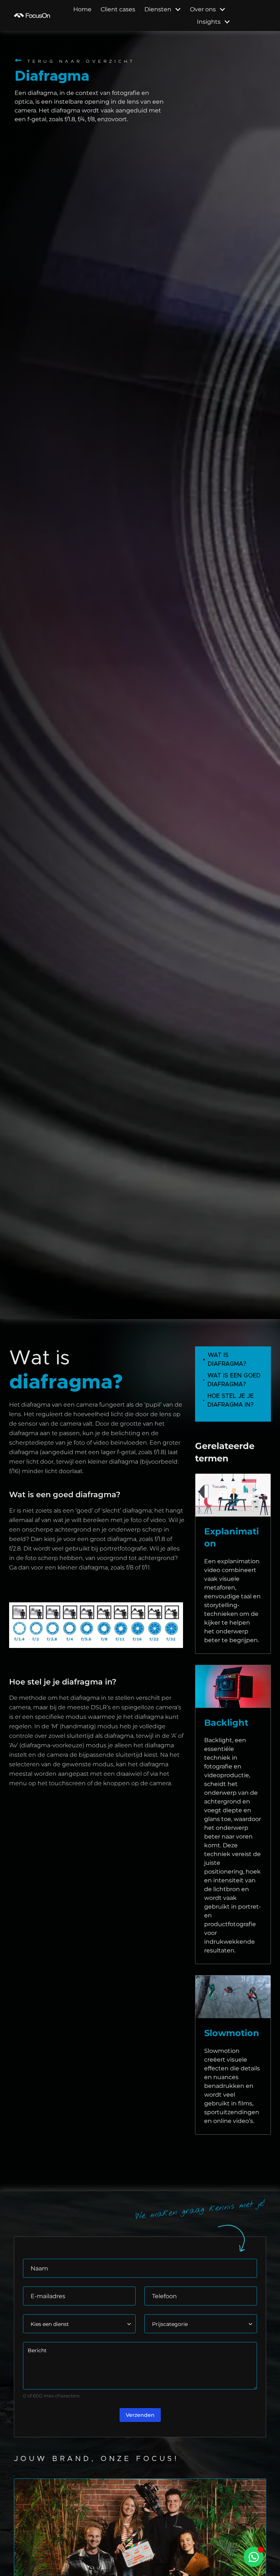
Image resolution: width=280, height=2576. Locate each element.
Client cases (118, 9)
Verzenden (140, 2415)
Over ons (203, 9)
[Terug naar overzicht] (18, 60)
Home (82, 9)
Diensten (158, 9)
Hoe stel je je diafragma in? (231, 1400)
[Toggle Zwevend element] (254, 2557)
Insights (209, 22)
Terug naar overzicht (81, 61)
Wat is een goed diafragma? (234, 1380)
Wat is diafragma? (227, 1360)
